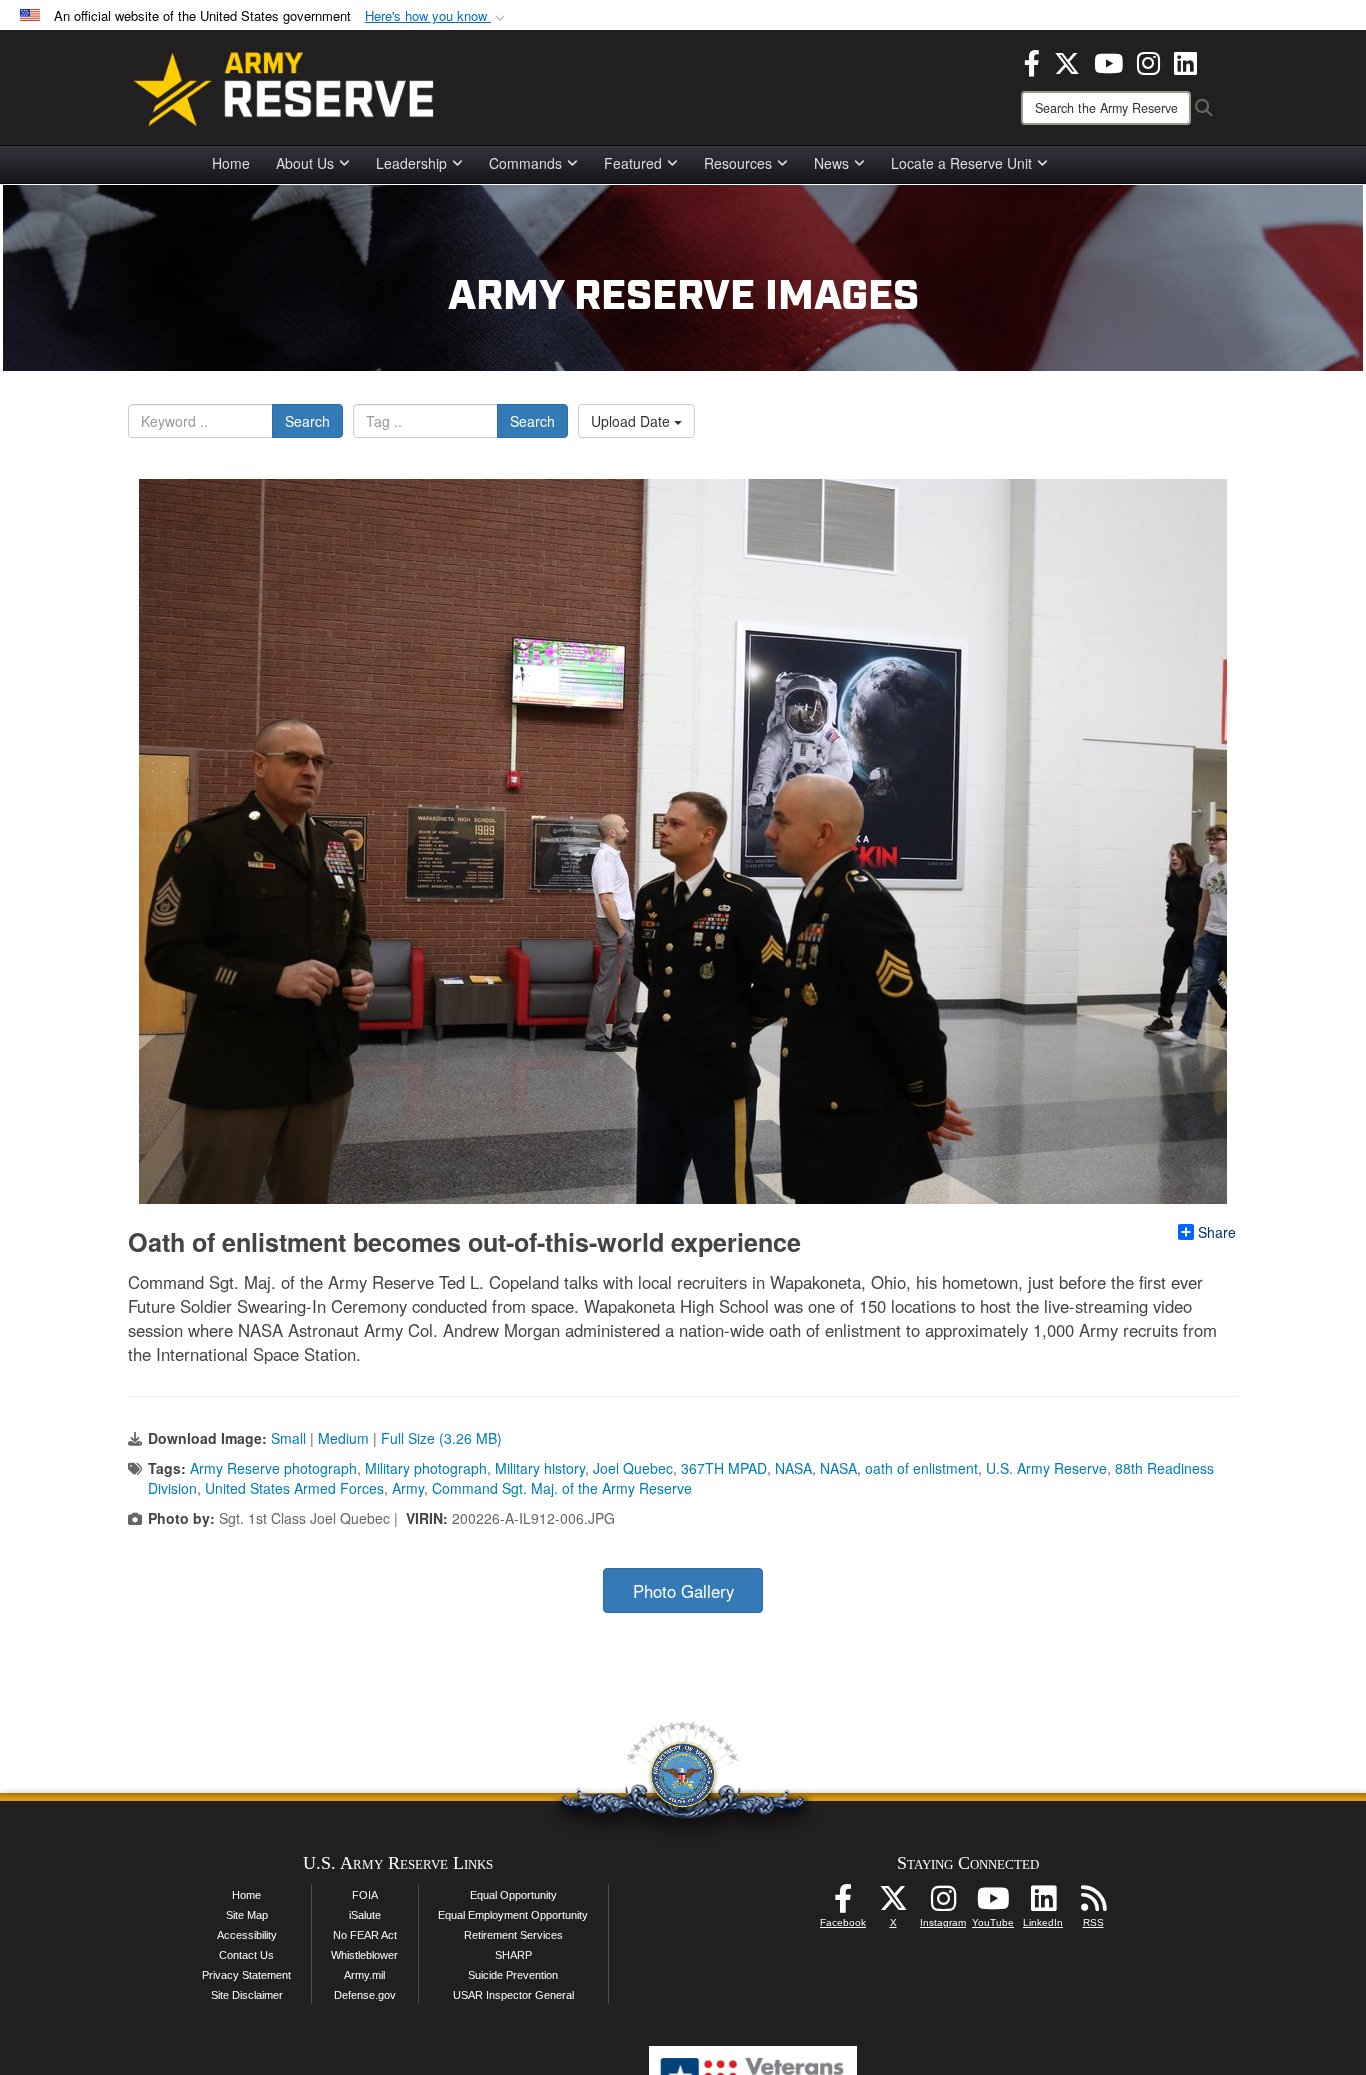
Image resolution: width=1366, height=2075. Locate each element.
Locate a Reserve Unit (961, 163)
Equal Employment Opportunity (513, 1915)
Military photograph (426, 1468)
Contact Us (246, 1955)
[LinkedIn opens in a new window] (1185, 61)
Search (307, 421)
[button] (437, 16)
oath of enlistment (921, 1468)
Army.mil (364, 1975)
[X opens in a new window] (1067, 61)
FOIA (365, 1895)
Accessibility (247, 1935)
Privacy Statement (246, 1975)
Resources (738, 163)
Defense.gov (365, 1995)
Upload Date (632, 421)
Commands (525, 163)
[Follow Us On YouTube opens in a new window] (993, 1904)
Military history (540, 1468)
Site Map (247, 1915)
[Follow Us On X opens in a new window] (893, 1904)
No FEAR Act (365, 1935)
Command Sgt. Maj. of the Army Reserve (562, 1488)
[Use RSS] (1093, 1904)
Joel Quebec (633, 1468)
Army (408, 1488)
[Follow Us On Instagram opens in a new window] (943, 1904)
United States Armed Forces (294, 1488)
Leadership (411, 163)
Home (231, 163)
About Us (305, 163)
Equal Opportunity (513, 1895)
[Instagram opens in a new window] (1148, 61)
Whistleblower (364, 1955)
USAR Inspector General (513, 1995)
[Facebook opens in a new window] (1032, 61)
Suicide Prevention (513, 1975)
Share (1217, 1232)
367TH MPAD (724, 1468)
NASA (793, 1468)
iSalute (365, 1915)
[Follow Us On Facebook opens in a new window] (843, 1904)
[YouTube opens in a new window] (1108, 61)
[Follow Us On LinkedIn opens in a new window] (1043, 1904)
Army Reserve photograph (273, 1468)
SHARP (513, 1955)
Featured (633, 163)
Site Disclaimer (247, 1995)
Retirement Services (513, 1935)
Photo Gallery (683, 1591)
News (831, 163)
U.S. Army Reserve (1046, 1468)
